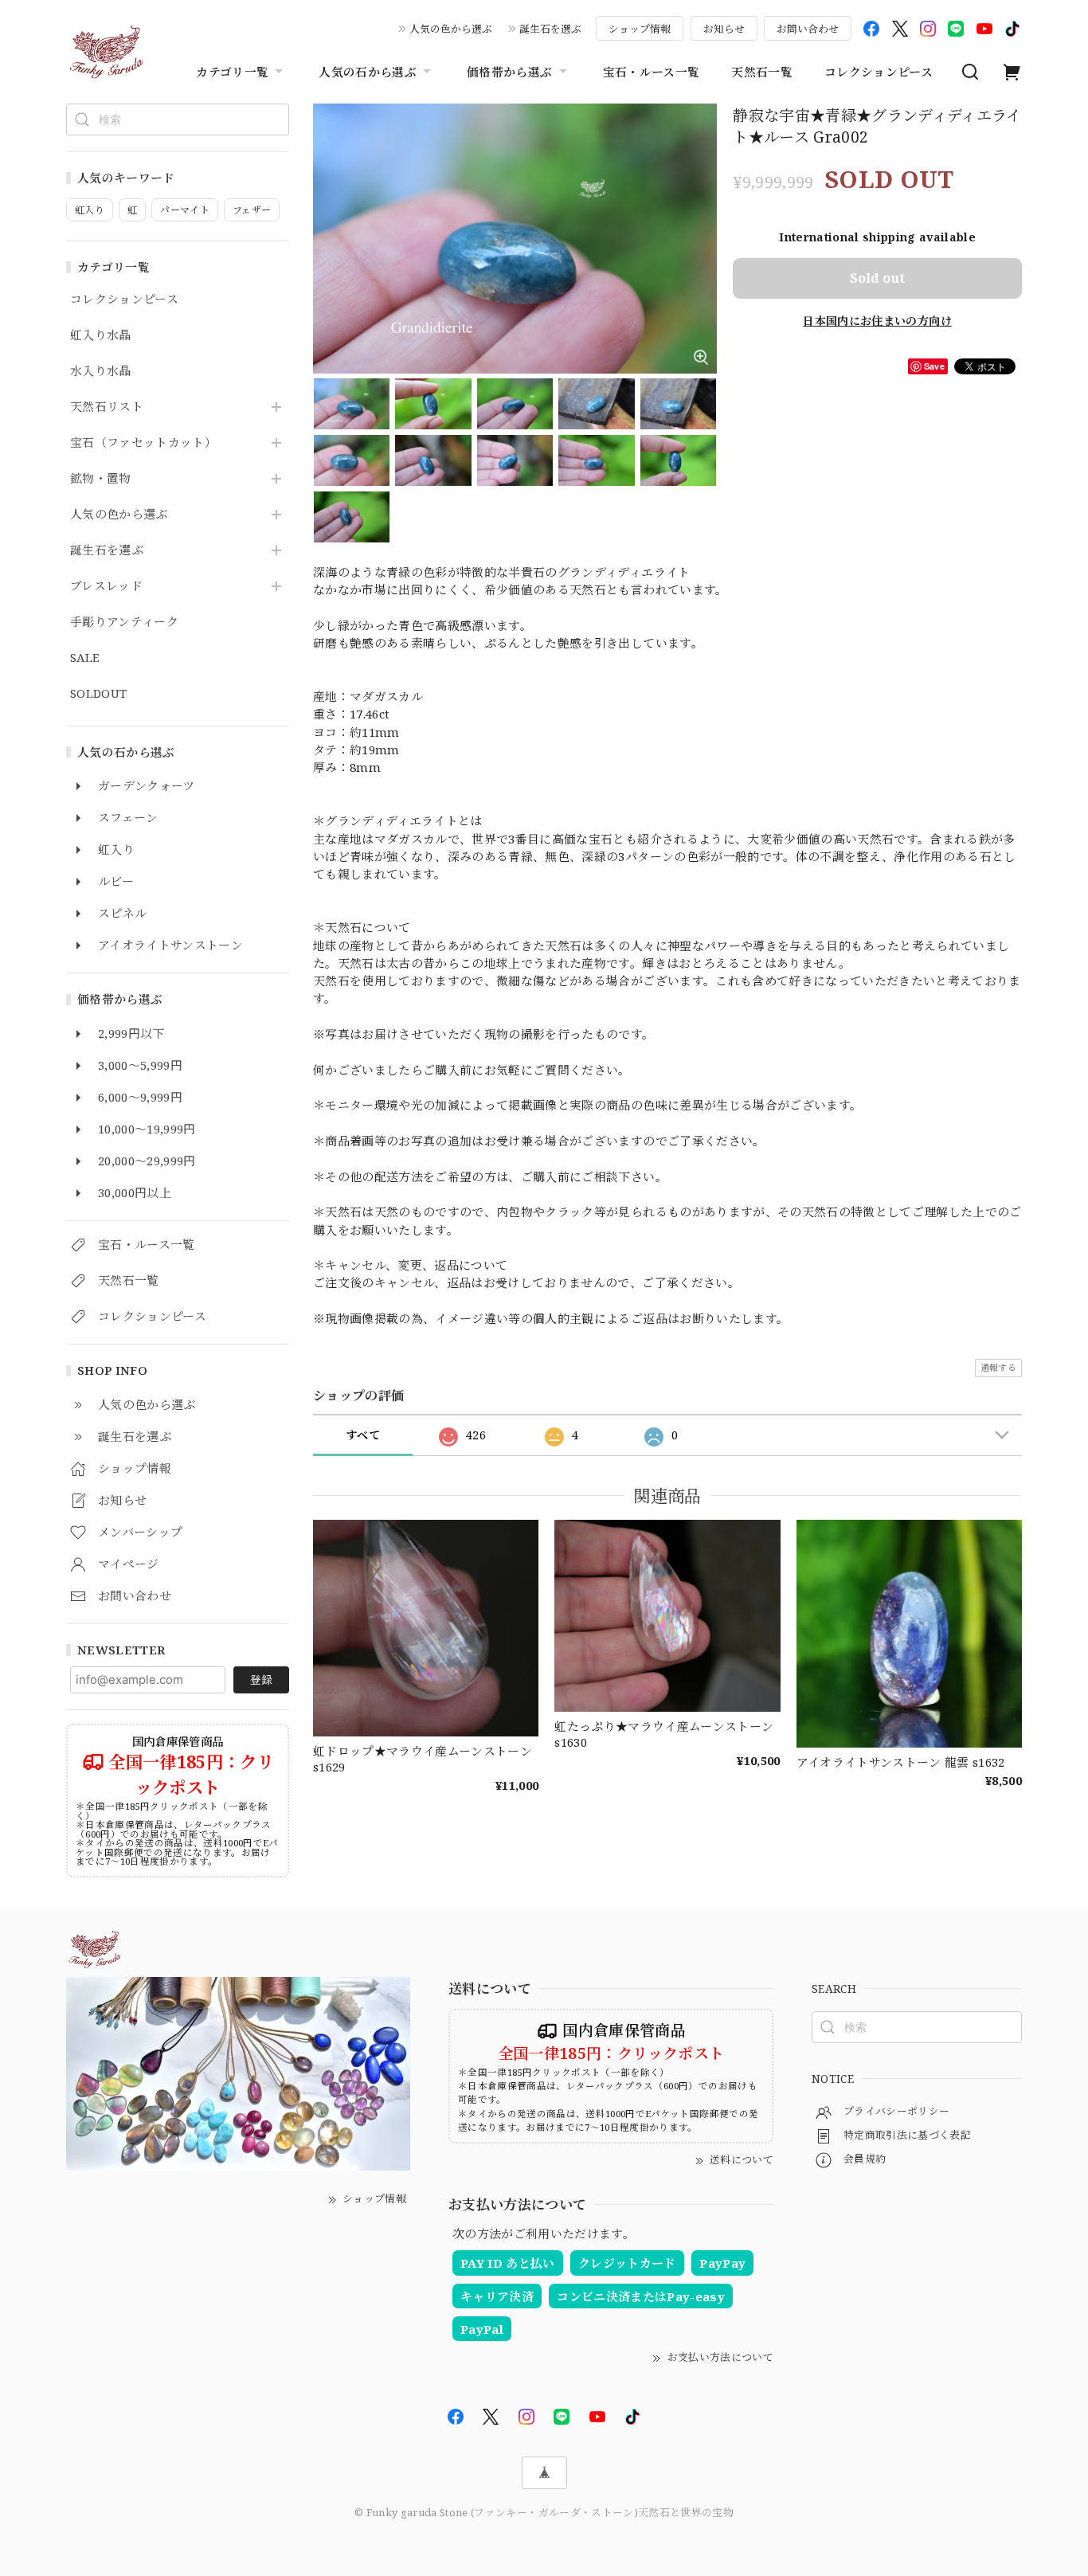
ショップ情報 (640, 29)
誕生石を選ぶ (550, 29)
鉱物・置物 (101, 479)
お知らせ (724, 29)
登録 (261, 1679)
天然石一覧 (762, 72)
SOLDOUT (98, 694)
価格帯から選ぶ (509, 72)
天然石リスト (107, 407)
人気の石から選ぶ (368, 72)
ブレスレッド (106, 586)
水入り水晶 (101, 371)
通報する (998, 1367)
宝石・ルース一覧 (652, 72)
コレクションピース (879, 72)
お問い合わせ (808, 29)
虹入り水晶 (101, 335)
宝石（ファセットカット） (143, 443)
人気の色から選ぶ (451, 29)
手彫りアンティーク (124, 622)
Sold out (877, 278)
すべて (363, 1435)
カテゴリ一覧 (232, 72)
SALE (85, 658)
